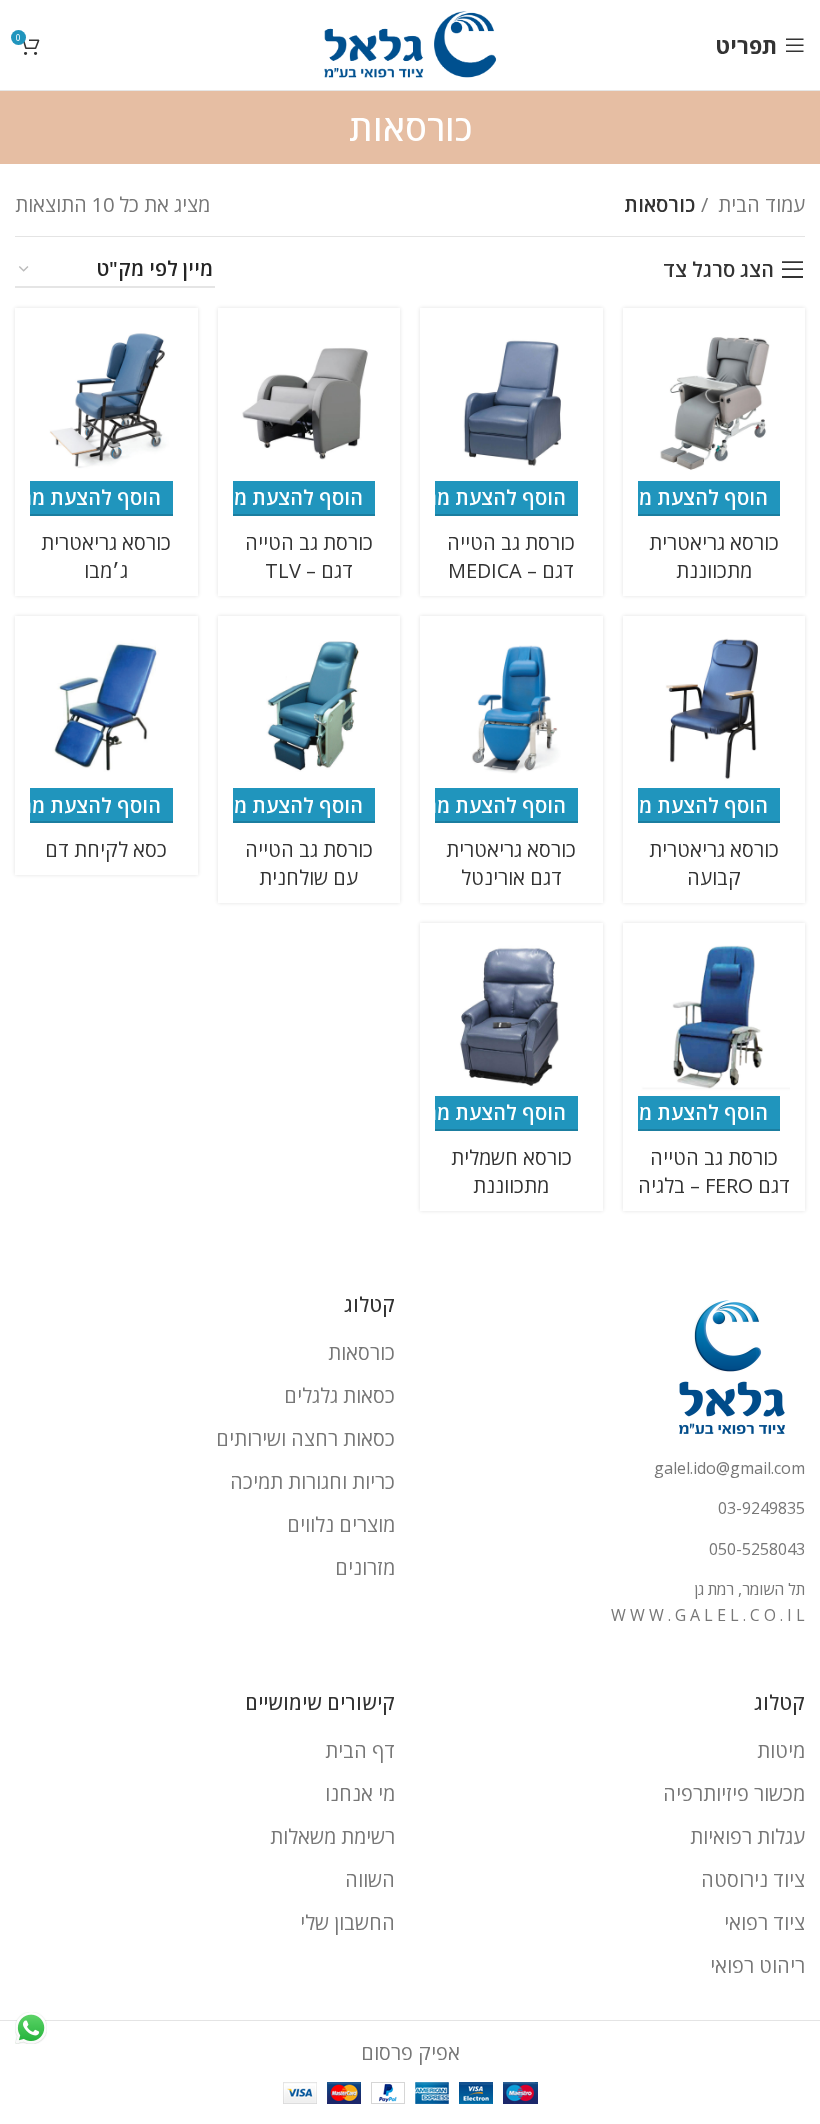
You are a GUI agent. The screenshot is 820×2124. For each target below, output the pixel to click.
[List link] (615, 1469)
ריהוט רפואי (757, 1965)
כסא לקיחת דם (106, 849)
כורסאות (361, 1352)
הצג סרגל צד (718, 270)
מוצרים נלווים (341, 1524)
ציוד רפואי (764, 1922)
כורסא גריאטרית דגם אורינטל (511, 863)
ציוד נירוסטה (753, 1879)
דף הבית (360, 1750)
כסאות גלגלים (339, 1395)
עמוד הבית (759, 204)
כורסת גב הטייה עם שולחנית (309, 863)
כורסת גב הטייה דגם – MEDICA (511, 556)
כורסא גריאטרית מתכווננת (714, 556)
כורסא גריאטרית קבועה (714, 863)
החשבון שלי (347, 1922)
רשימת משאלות (332, 1836)
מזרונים (365, 1567)
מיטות (781, 1750)
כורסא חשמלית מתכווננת (511, 1171)
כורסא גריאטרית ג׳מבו (106, 556)
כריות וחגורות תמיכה (312, 1481)
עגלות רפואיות (747, 1836)
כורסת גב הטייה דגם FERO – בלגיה (714, 1171)
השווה (370, 1879)
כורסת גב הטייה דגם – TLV (309, 556)
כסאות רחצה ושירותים (305, 1438)
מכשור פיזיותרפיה (734, 1793)
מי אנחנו (360, 1793)
